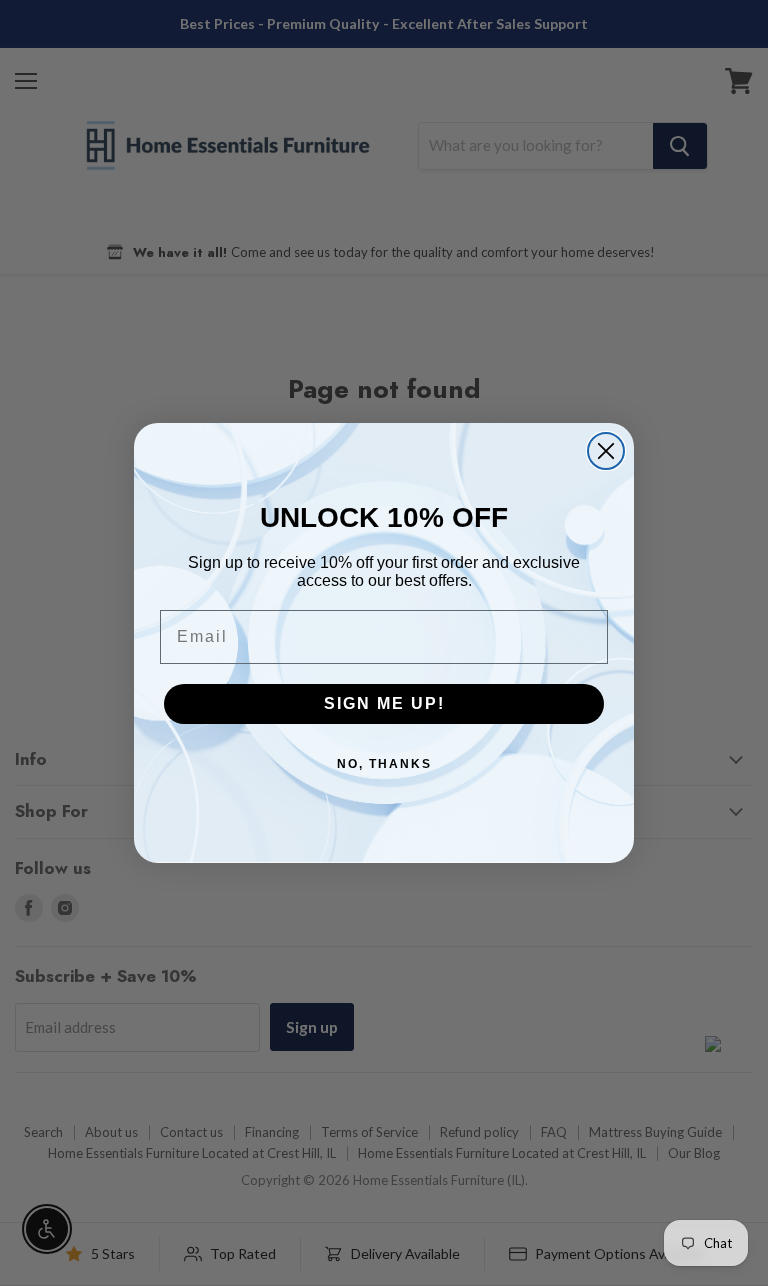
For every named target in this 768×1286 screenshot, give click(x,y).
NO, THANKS (384, 764)
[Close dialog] (606, 451)
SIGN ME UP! (384, 703)
